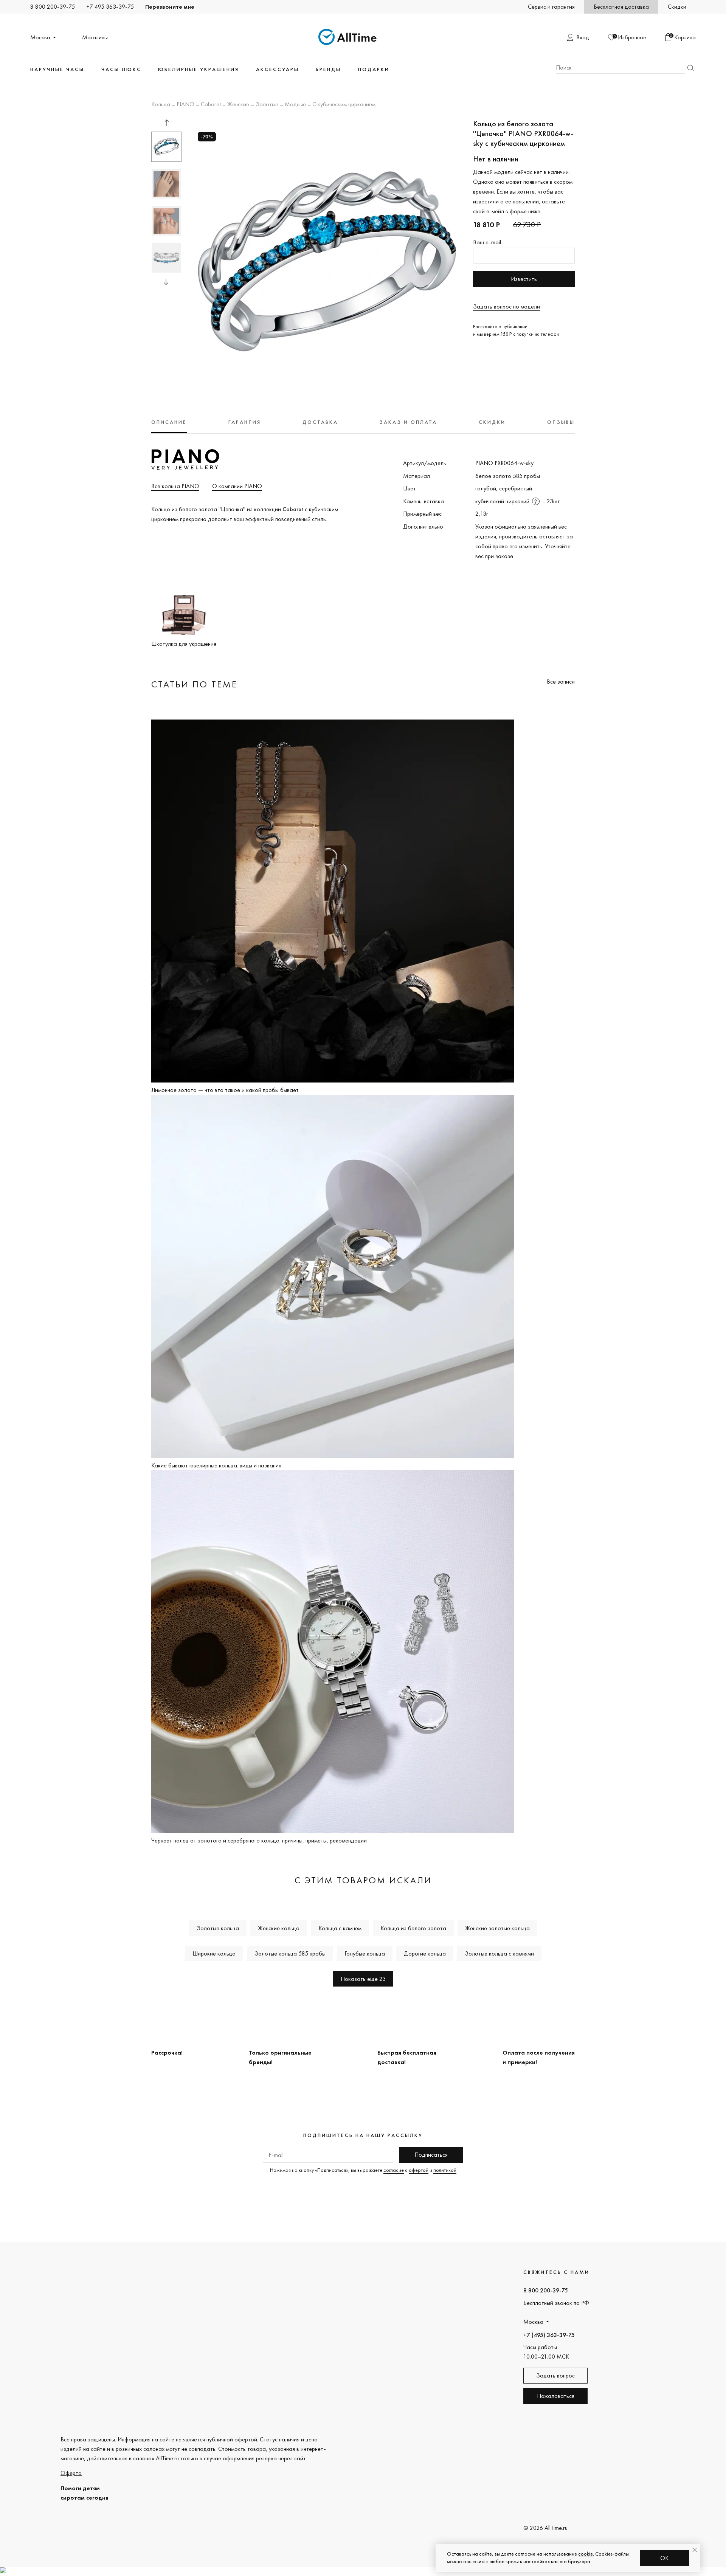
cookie (586, 2554)
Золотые (267, 105)
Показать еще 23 (363, 1979)
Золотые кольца (218, 1928)
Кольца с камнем (340, 1928)
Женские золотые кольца (497, 1928)
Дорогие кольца (425, 1953)
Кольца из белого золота (413, 1928)
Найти (690, 68)
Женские (238, 105)
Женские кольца (279, 1928)
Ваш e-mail (487, 242)
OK (665, 2558)
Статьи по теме (194, 684)
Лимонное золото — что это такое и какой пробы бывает (225, 1090)
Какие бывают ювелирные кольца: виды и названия (216, 1465)
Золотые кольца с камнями (499, 1953)
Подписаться (431, 2155)
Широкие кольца (214, 1953)
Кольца (161, 105)
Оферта (71, 2473)
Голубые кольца (365, 1953)
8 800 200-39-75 (53, 7)
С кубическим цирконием (344, 105)
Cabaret (211, 105)
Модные (295, 105)
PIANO (185, 105)
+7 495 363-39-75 (110, 7)
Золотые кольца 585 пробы (290, 1953)
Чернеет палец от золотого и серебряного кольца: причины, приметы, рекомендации (259, 1840)
